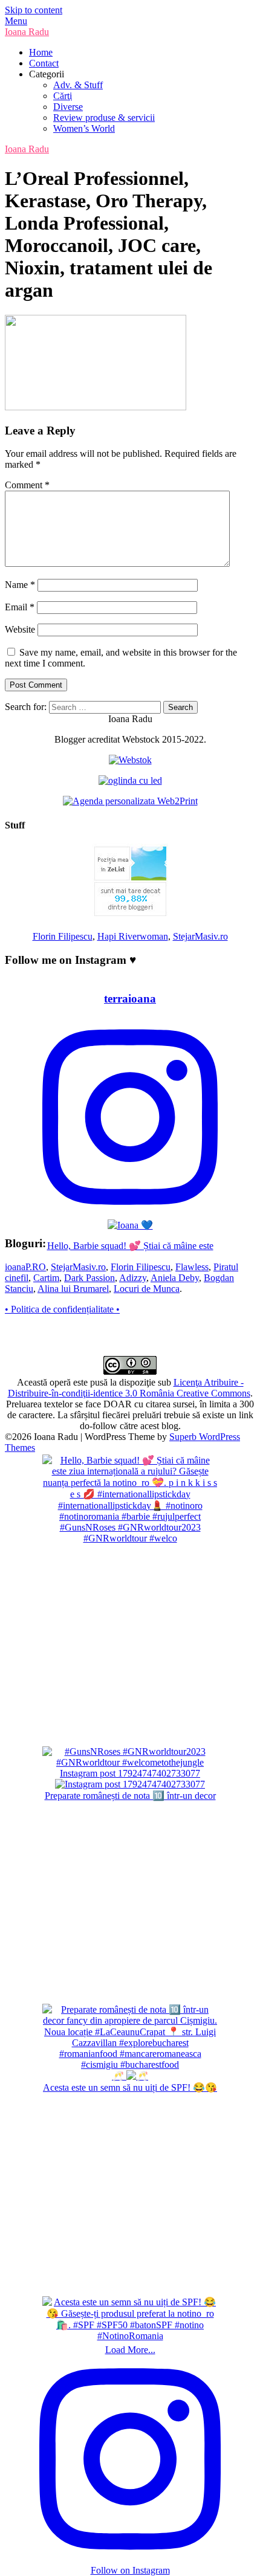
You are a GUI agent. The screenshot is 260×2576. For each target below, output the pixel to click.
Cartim (46, 1278)
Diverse (68, 107)
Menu (16, 21)
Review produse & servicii (104, 118)
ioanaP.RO (25, 1267)
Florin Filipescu (63, 936)
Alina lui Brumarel (73, 1289)
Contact (44, 63)
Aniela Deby (175, 1278)
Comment (27, 485)
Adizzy (133, 1278)
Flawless (192, 1267)
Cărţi (63, 96)
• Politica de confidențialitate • (62, 1309)
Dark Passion (89, 1278)
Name (20, 585)
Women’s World (84, 128)
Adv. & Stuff (78, 85)
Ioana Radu (27, 32)
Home (41, 52)
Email (20, 607)
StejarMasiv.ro (200, 936)
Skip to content (34, 10)
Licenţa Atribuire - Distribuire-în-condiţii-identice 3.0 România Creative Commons (129, 1388)
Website (20, 629)
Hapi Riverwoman (133, 936)
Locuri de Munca (147, 1289)
